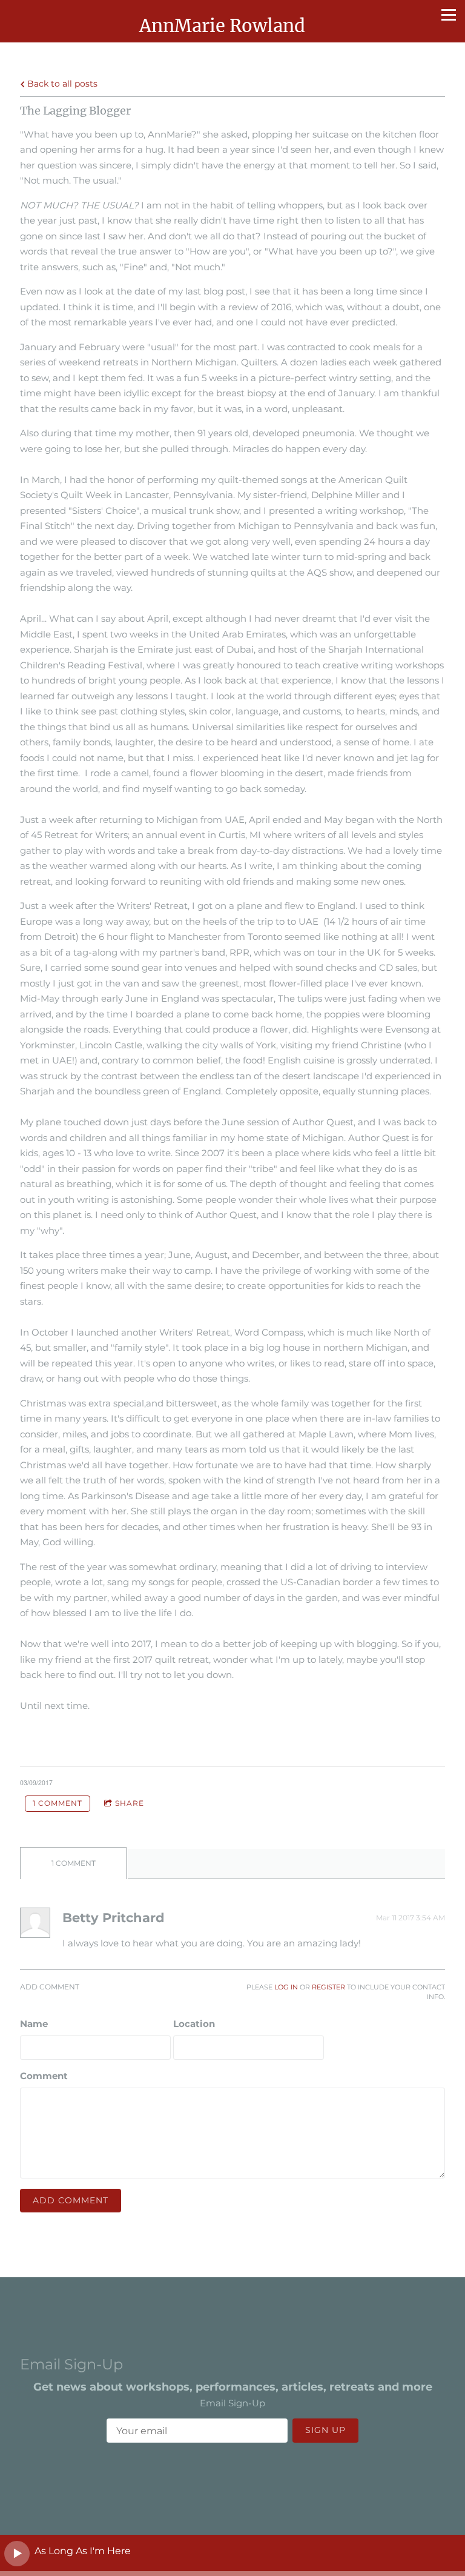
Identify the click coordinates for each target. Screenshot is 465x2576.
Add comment (71, 2200)
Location (194, 2024)
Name (34, 2024)
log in (286, 1987)
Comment (44, 2076)
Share (130, 1803)
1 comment (58, 1803)
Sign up (325, 2430)
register (328, 1987)
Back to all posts (61, 84)
